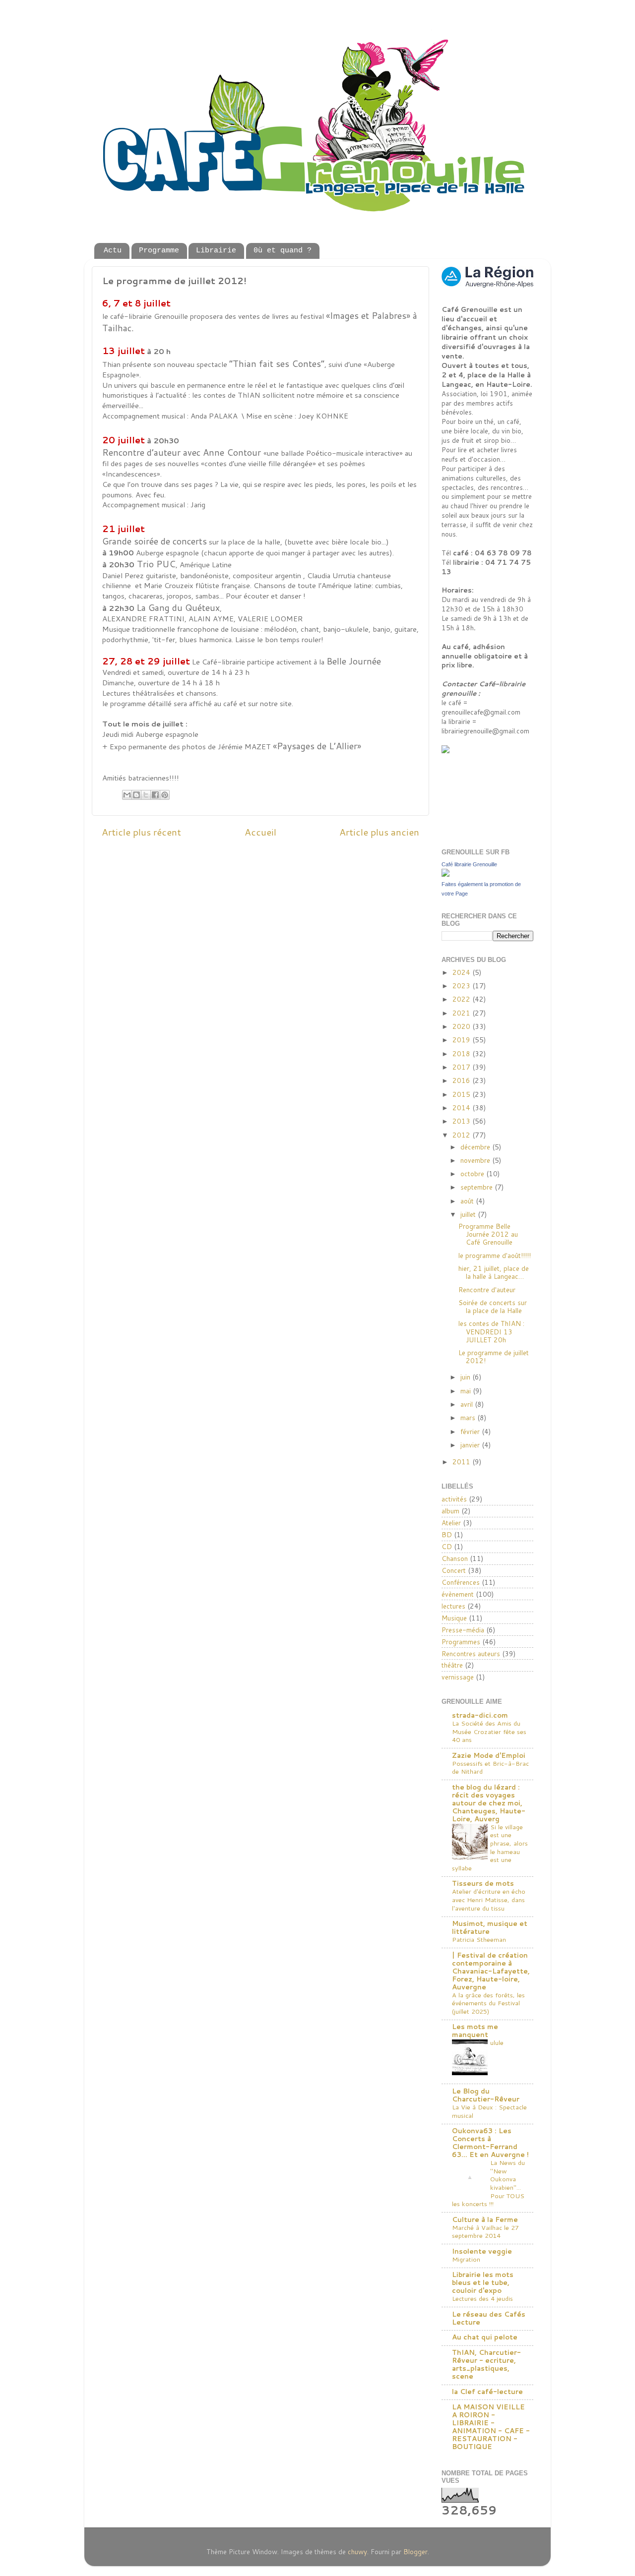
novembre (476, 1160)
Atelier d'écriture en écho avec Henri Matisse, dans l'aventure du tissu (489, 1899)
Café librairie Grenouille (469, 864)
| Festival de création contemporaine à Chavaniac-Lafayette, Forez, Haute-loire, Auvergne (491, 1971)
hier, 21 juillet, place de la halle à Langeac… (494, 1272)
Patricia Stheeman (479, 1939)
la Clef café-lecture (487, 2391)
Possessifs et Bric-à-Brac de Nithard (490, 1767)
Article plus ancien (379, 832)
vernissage (458, 1677)
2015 (462, 1094)
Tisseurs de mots (483, 1883)
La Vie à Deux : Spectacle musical (489, 2111)
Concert (454, 1570)
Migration (466, 2259)
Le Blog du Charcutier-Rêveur (486, 2095)
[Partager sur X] (146, 795)
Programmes (461, 1642)
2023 (462, 986)
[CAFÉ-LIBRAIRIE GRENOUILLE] (466, 750)
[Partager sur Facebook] (155, 795)
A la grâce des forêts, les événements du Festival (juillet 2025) (488, 2003)
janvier (471, 1445)
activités (454, 1499)
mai (467, 1391)
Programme (159, 251)
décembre (476, 1147)
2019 (462, 1040)
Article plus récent (141, 832)
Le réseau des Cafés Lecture (489, 2318)
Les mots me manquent (475, 2030)
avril (468, 1404)
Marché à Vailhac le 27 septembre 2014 (485, 2232)
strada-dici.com (480, 1715)
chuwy (357, 2551)
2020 (462, 1026)
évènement (458, 1594)
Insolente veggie (482, 2251)
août (468, 1201)
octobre (473, 1173)
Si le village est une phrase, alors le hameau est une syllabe (490, 1847)
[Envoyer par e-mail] (127, 795)
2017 (462, 1067)
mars (469, 1417)
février (471, 1431)
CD (447, 1546)
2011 (462, 1462)
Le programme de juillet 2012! (494, 1356)
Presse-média (463, 1630)
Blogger (415, 2551)
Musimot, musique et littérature (490, 1927)
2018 (462, 1053)
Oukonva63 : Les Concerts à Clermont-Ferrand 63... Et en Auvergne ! (490, 2142)
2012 (462, 1135)
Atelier (451, 1523)
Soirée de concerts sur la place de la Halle (493, 1306)
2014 (462, 1108)
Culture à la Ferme (485, 2219)
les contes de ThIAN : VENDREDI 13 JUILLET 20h (491, 1331)
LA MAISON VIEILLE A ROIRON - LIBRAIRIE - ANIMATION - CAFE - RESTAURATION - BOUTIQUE (491, 2426)
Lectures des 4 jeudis (482, 2298)
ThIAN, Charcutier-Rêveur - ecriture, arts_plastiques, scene (486, 2364)
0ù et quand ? (283, 251)
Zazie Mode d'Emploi (489, 1755)
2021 (462, 1013)
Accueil (260, 832)
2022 (462, 999)
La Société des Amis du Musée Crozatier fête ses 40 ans (489, 1731)
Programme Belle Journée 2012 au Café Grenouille (488, 1234)
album (450, 1511)
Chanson (455, 1558)
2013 (462, 1121)
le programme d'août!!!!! (495, 1255)
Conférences (461, 1582)
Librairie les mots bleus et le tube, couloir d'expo (483, 2282)
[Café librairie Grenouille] (445, 874)
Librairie (216, 251)
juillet (469, 1214)
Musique (454, 1618)
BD (447, 1534)
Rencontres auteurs (471, 1653)
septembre (477, 1187)
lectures (453, 1606)
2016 (462, 1080)
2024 (462, 972)
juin (466, 1377)
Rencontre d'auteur (487, 1289)
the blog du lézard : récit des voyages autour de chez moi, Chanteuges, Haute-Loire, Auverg (489, 1803)
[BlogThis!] (136, 795)
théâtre (452, 1665)
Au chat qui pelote (485, 2337)
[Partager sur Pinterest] (165, 795)
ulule (497, 2042)
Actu (113, 251)
